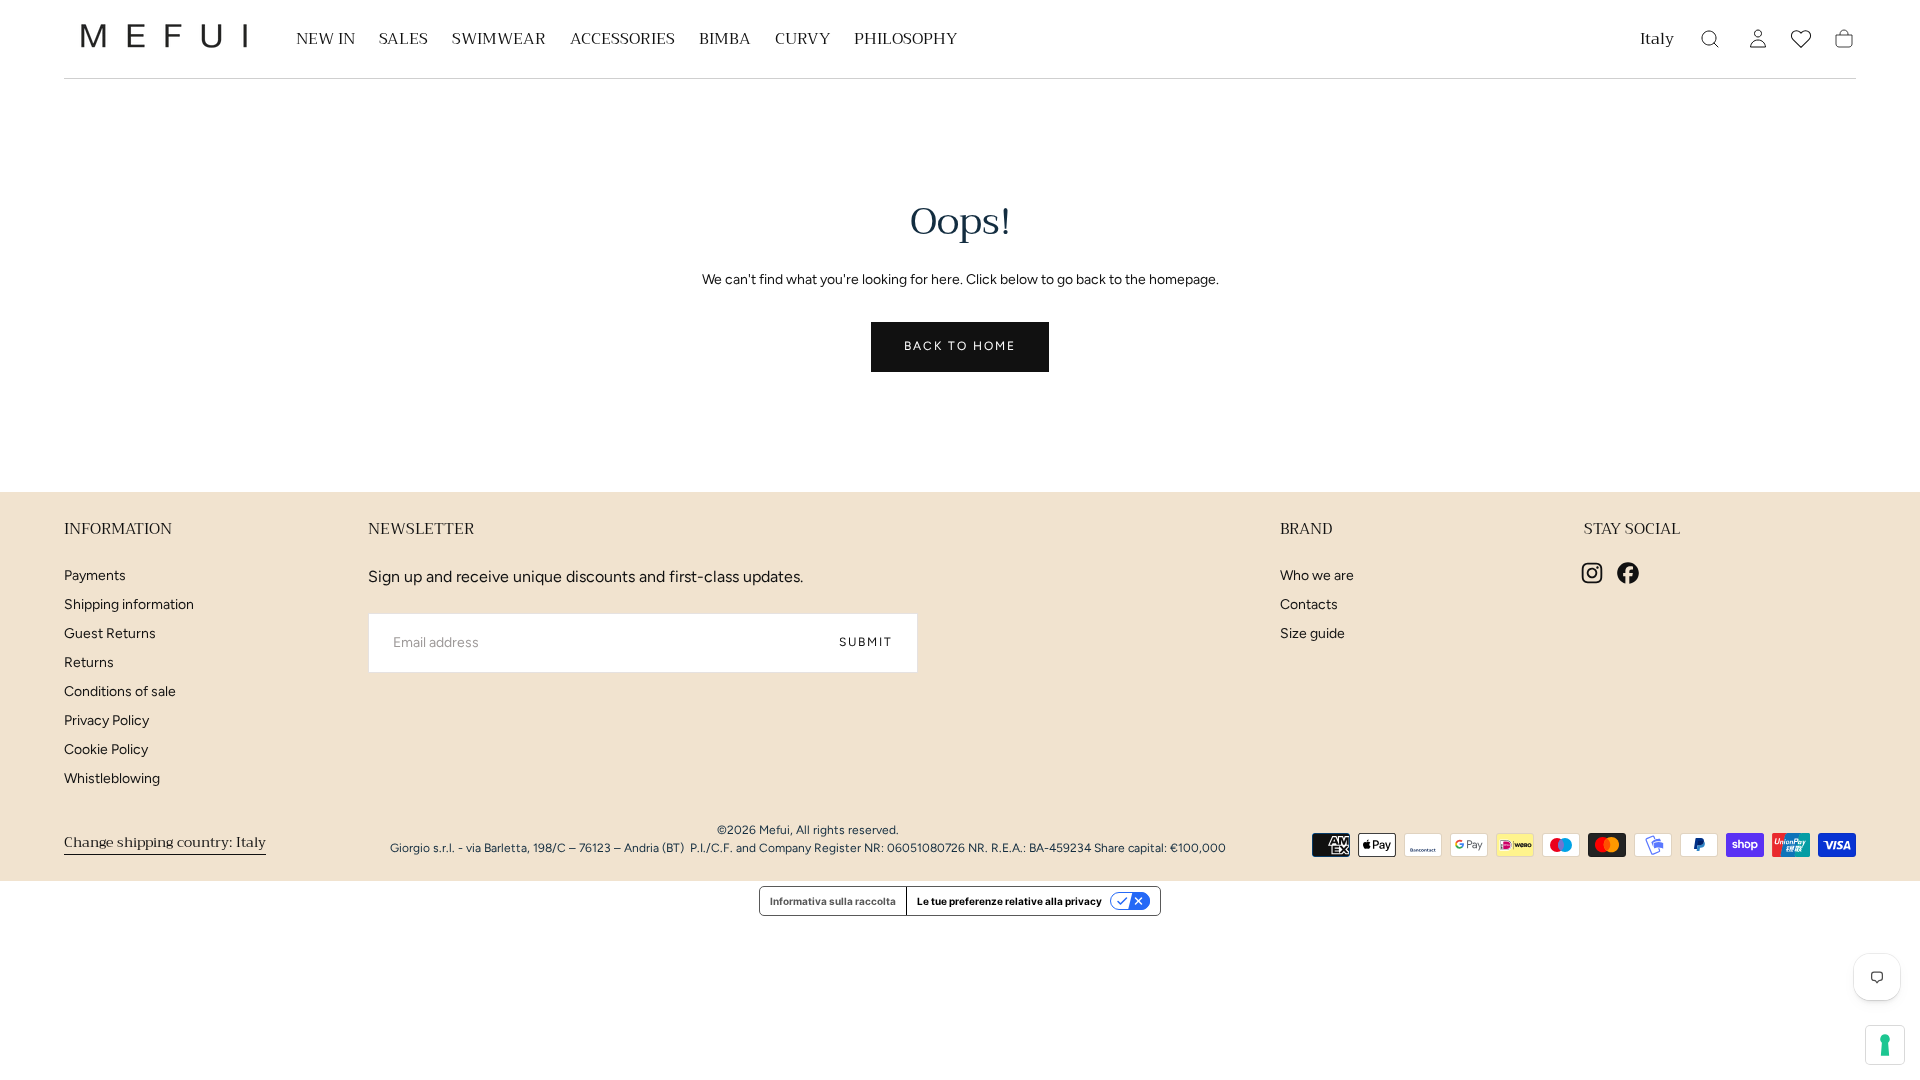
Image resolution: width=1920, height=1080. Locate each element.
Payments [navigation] (95, 575)
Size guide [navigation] (1312, 633)
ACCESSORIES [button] (622, 41)
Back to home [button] (960, 346)
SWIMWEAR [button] (499, 41)
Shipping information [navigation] (129, 604)
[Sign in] (1758, 39)
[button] (1657, 42)
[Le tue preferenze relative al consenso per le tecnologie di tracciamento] (1885, 1045)
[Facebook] (1628, 573)
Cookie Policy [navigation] (106, 749)
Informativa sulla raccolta (833, 901)
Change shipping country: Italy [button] (165, 842)
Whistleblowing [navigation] (112, 778)
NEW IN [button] (325, 41)
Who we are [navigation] (1317, 575)
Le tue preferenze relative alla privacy (1009, 901)
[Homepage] (164, 39)
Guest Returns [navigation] (110, 633)
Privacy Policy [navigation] (106, 720)
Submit (866, 642)
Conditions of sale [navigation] (120, 691)
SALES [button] (403, 41)
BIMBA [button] (725, 41)
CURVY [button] (802, 41)
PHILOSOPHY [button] (905, 41)
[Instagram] (1592, 573)
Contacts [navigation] (1309, 604)
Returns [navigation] (89, 662)
